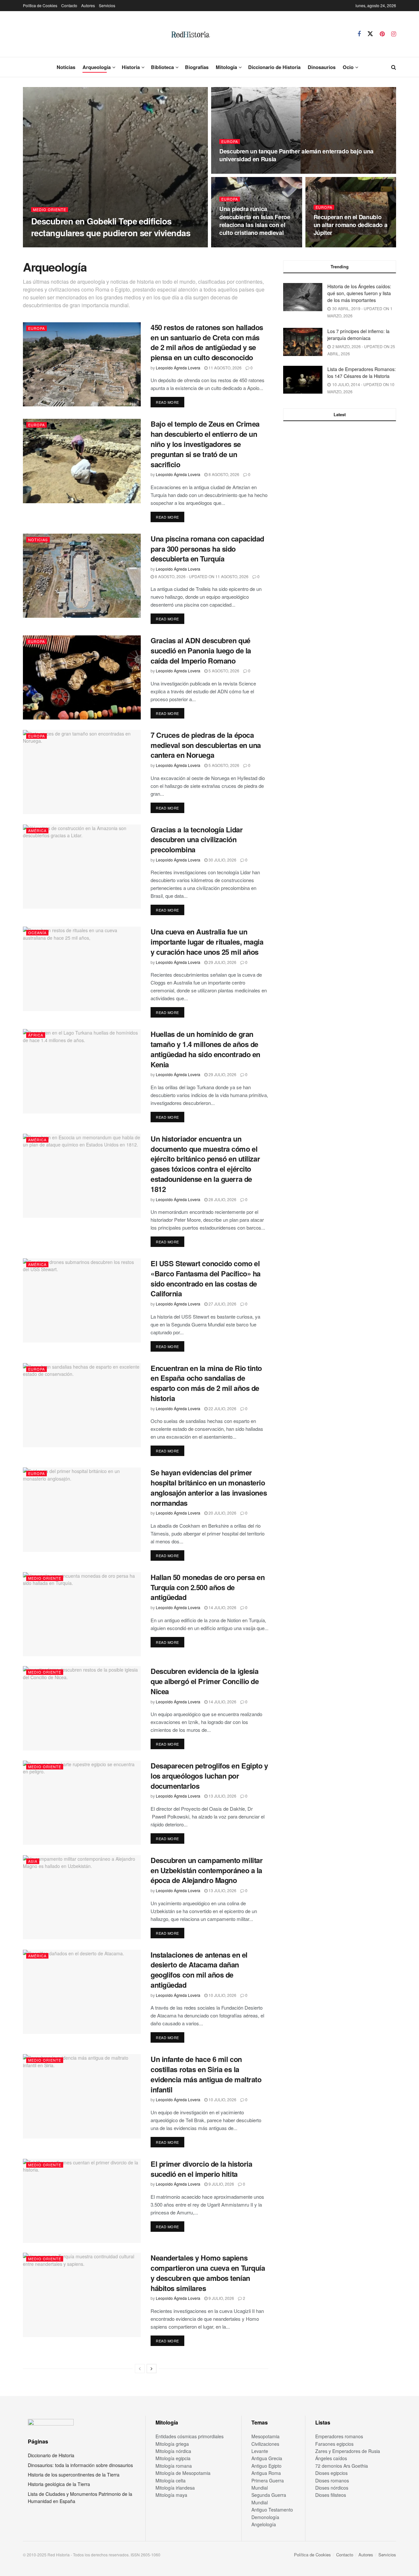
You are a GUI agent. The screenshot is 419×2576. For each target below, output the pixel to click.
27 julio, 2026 (222, 1304)
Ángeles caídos (331, 2458)
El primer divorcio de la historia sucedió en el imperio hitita (201, 2169)
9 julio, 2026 (221, 2184)
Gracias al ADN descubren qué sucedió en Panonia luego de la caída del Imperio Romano (201, 650)
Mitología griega (172, 2444)
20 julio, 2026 (222, 1513)
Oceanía (37, 933)
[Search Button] (394, 67)
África (36, 1035)
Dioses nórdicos (332, 2488)
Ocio (348, 67)
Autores (88, 5)
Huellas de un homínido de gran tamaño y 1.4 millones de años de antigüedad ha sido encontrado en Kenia (205, 1049)
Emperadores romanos (339, 2436)
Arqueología (97, 67)
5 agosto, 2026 (223, 671)
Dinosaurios (322, 67)
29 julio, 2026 (222, 962)
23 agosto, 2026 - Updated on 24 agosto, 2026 (271, 172)
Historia (131, 67)
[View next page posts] (152, 2369)
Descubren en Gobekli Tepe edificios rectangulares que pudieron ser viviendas (111, 227)
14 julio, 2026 (222, 1607)
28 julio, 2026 (222, 1199)
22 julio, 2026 (222, 1408)
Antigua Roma (266, 2473)
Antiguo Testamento (272, 2510)
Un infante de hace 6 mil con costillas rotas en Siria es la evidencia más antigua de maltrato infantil (206, 2074)
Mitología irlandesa (175, 2488)
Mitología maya (171, 2495)
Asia (33, 1861)
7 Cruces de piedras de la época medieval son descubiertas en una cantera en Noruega (206, 745)
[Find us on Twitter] (370, 34)
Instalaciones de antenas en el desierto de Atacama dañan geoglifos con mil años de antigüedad (199, 1970)
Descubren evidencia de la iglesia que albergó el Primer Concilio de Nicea (205, 1681)
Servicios (107, 5)
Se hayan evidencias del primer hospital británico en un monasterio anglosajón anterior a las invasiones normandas (209, 1487)
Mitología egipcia (173, 2458)
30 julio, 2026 (222, 860)
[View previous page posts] (140, 2369)
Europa (230, 142)
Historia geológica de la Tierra (59, 2484)
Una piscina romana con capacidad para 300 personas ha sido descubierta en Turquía (207, 549)
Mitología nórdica (173, 2451)
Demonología (265, 2517)
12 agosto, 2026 (240, 245)
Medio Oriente (50, 210)
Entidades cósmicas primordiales (190, 2436)
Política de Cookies (40, 5)
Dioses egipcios (331, 2473)
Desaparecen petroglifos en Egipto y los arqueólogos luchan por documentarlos (209, 1776)
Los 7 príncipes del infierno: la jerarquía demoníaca (358, 335)
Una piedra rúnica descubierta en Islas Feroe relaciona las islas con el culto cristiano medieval (255, 221)
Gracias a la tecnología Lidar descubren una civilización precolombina (197, 840)
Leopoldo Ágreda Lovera (59, 245)
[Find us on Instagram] (394, 34)
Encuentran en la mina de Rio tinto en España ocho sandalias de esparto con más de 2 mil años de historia (206, 1383)
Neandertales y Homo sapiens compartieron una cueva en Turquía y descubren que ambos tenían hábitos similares (208, 2273)
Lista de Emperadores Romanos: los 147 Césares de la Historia (362, 373)
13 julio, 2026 (222, 1796)
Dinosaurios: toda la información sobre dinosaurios (80, 2465)
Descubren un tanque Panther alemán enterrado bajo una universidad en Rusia (296, 155)
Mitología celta (171, 2480)
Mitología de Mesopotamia (183, 2473)
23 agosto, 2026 (105, 245)
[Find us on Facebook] (359, 34)
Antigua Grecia (267, 2458)
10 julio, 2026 (222, 1995)
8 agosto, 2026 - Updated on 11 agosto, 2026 (201, 576)
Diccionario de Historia (274, 67)
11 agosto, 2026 (334, 245)
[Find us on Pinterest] (382, 34)
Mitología (226, 67)
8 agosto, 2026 (223, 474)
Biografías (197, 67)
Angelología (264, 2524)
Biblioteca (162, 67)
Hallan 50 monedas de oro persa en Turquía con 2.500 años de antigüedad (208, 1587)
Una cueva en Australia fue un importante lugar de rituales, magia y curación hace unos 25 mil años (207, 942)
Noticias (66, 67)
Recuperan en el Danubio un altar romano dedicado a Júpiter (351, 225)
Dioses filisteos (331, 2495)
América (37, 830)
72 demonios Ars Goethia (342, 2466)
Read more (170, 402)
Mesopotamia (265, 2436)
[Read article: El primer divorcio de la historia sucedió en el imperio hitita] (82, 2201)
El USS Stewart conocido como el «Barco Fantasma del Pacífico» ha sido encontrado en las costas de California (206, 1278)
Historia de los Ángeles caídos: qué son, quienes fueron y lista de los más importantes (359, 293)
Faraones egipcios (334, 2444)
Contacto (69, 5)
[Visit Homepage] (190, 34)
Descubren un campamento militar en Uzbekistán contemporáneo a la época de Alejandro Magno (207, 1870)
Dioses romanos (332, 2480)
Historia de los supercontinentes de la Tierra (74, 2475)
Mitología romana (174, 2466)
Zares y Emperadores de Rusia (348, 2451)
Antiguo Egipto (266, 2466)
